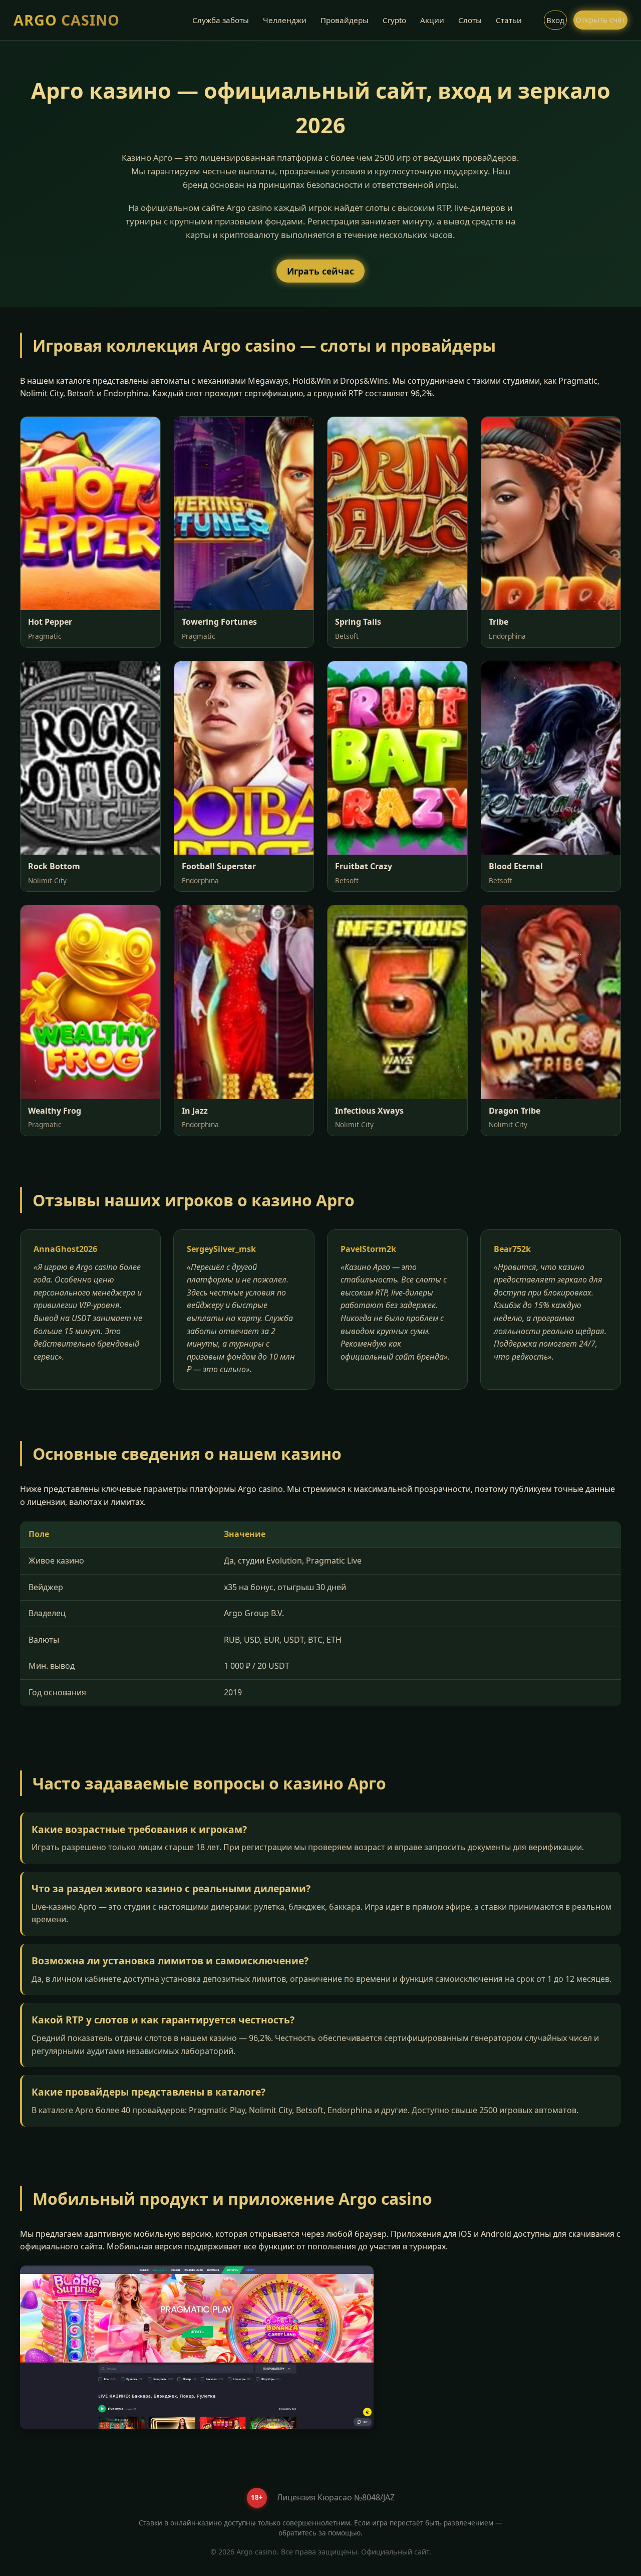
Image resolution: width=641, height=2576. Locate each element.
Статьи (509, 20)
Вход (555, 20)
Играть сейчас (320, 271)
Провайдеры (345, 20)
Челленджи (285, 20)
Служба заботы (221, 20)
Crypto (394, 20)
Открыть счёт (600, 20)
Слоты (470, 20)
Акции (432, 20)
